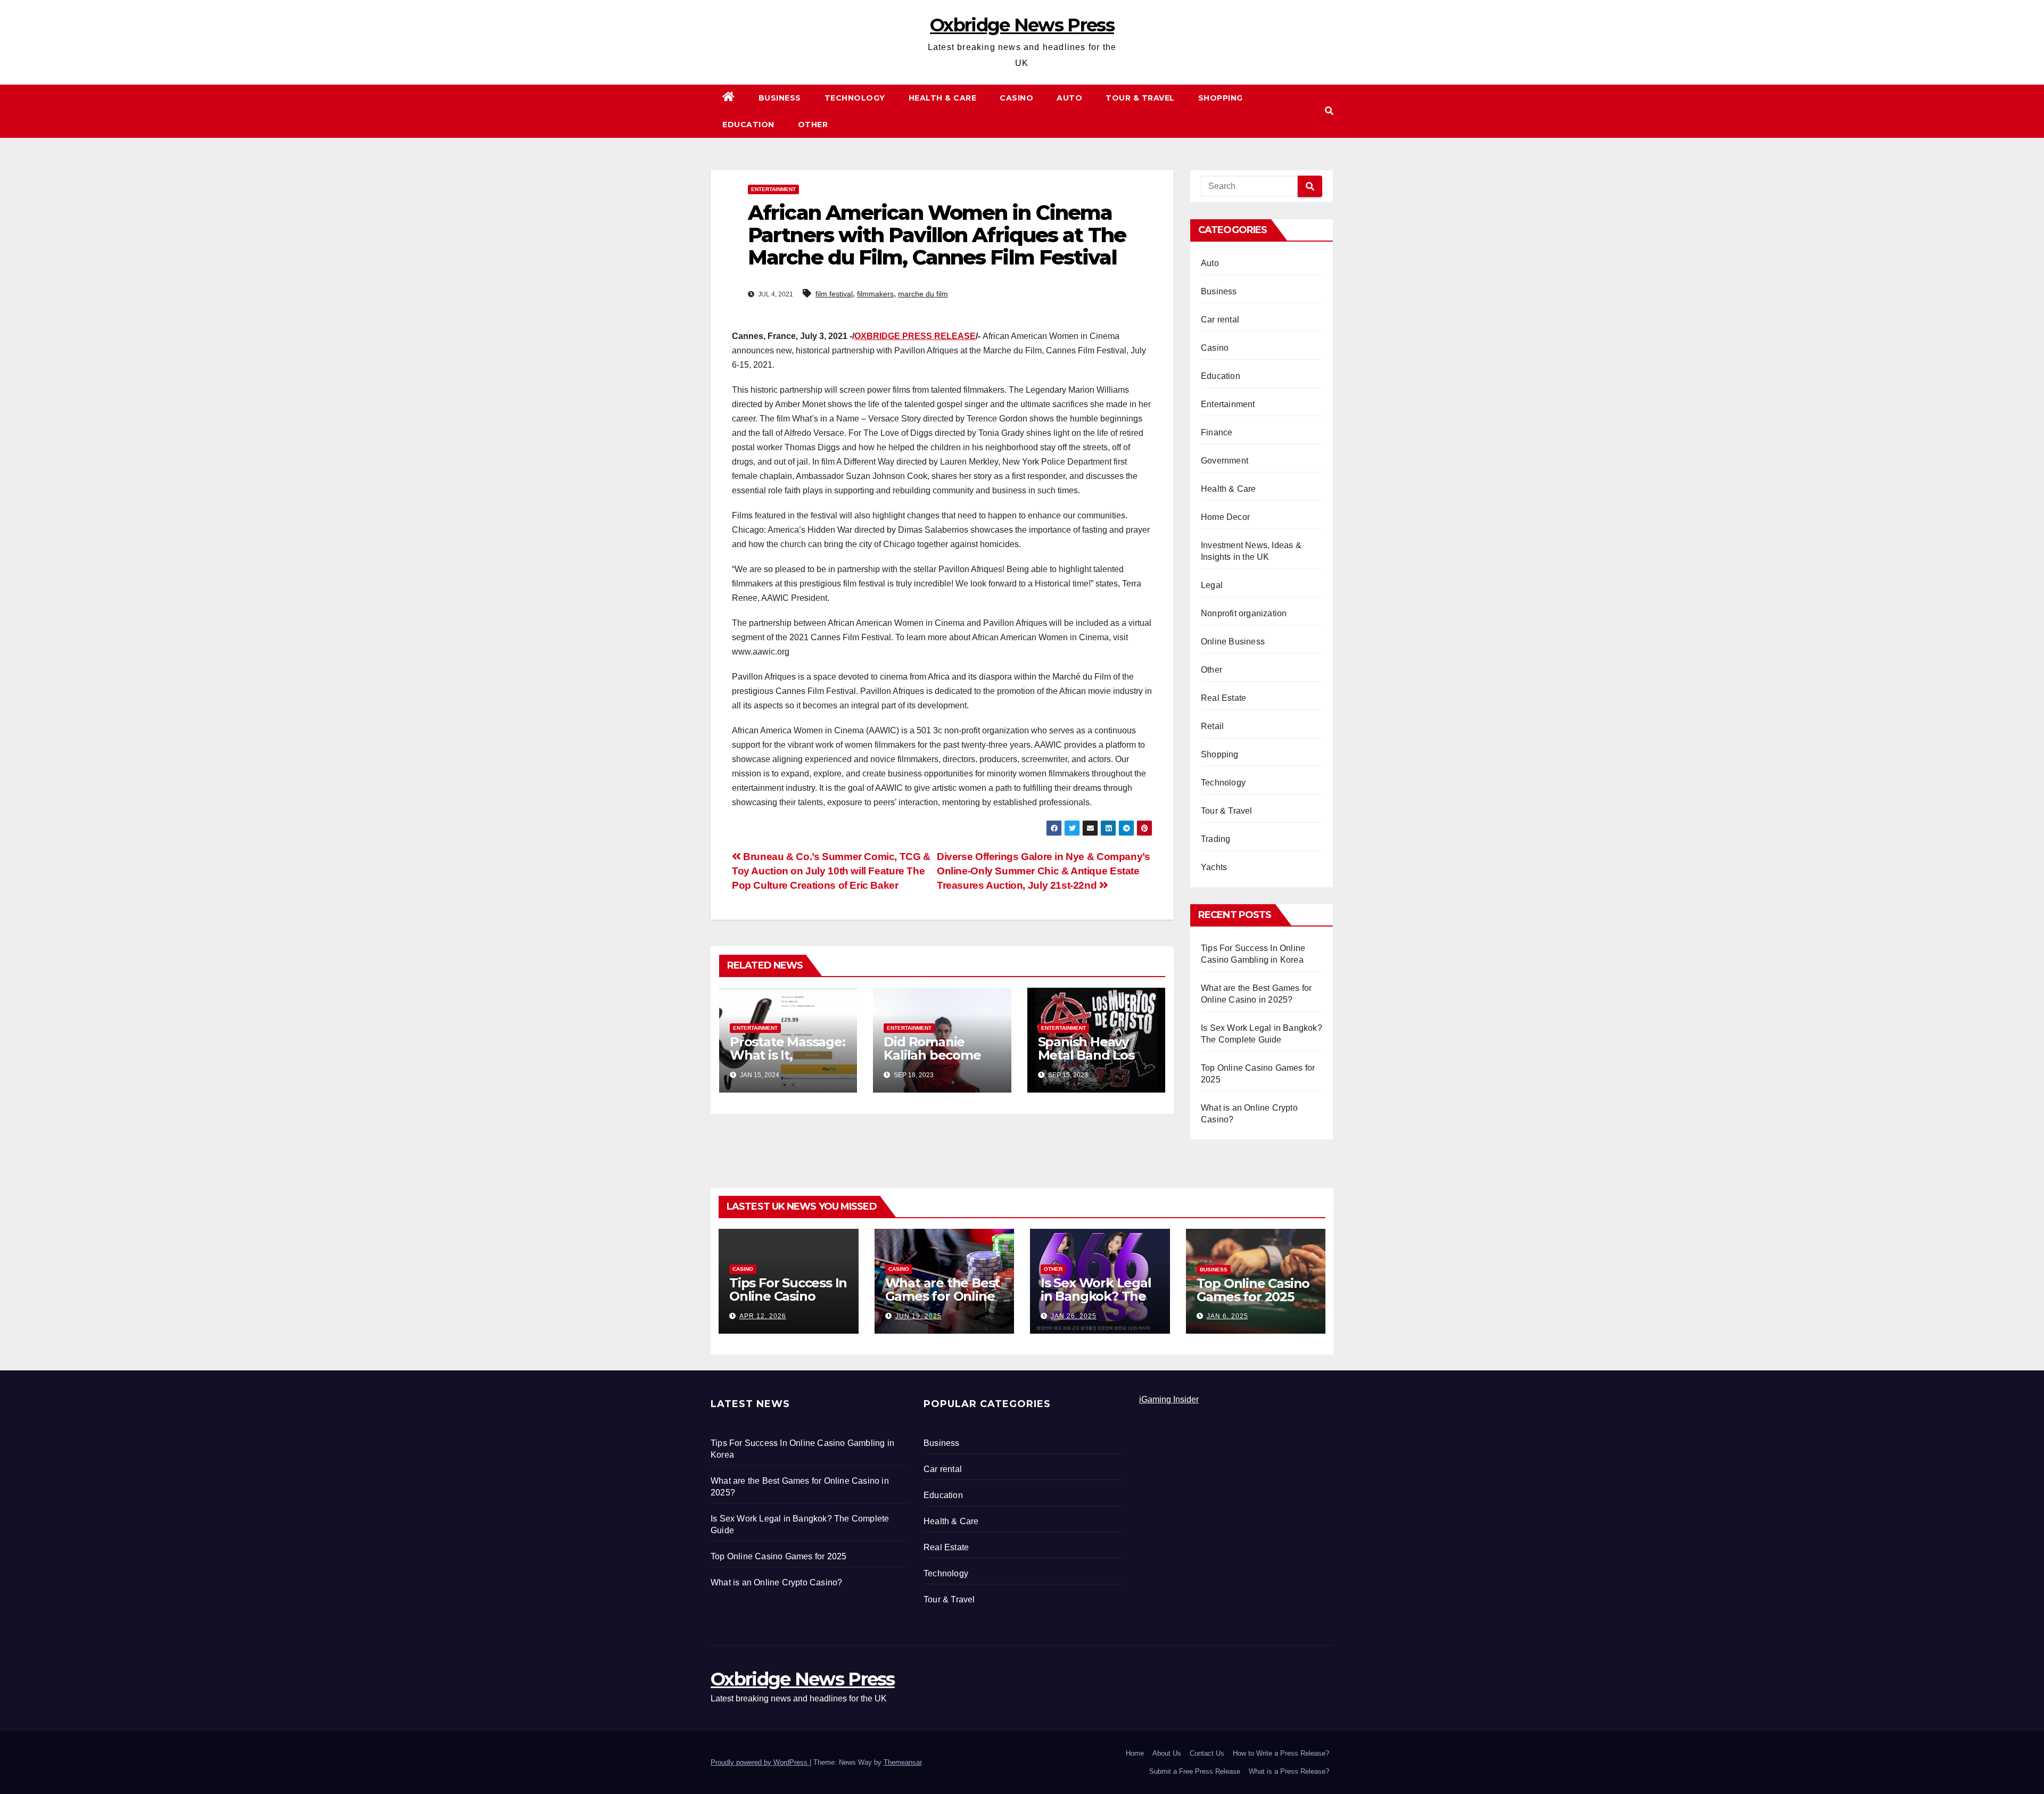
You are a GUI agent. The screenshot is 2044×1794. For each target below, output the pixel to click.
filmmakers (875, 294)
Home (1135, 1753)
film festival (834, 294)
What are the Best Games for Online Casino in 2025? (943, 1296)
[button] (1329, 111)
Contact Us (1207, 1753)
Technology (855, 98)
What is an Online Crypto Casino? (776, 1582)
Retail (1212, 726)
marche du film (923, 294)
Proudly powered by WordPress (760, 1762)
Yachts (1214, 867)
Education (748, 125)
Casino (1016, 98)
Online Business (1233, 642)
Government (1225, 461)
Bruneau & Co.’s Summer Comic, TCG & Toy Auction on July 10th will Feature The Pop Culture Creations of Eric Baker (831, 871)
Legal (1212, 585)
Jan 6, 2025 (1227, 1316)
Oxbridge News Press (1022, 25)
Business (780, 98)
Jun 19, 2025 (918, 1316)
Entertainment (773, 189)
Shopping (1221, 98)
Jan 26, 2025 (1074, 1316)
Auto (1069, 98)
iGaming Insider (1169, 1399)
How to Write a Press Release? (1281, 1753)
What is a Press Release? (1289, 1771)
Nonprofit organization (1244, 613)
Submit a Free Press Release (1195, 1771)
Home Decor (1225, 517)
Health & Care (943, 98)
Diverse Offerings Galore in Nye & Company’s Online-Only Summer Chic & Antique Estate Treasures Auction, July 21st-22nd (1044, 871)
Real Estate (1223, 698)
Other (813, 125)
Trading (1215, 839)
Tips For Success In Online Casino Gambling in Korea (788, 1296)
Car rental (1220, 320)
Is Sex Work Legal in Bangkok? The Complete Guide (1096, 1296)
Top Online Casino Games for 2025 (1253, 1290)
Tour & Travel (1140, 98)
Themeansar (903, 1762)
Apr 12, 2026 (763, 1316)
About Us (1167, 1753)
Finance (1217, 432)
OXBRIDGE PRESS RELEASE (915, 336)
